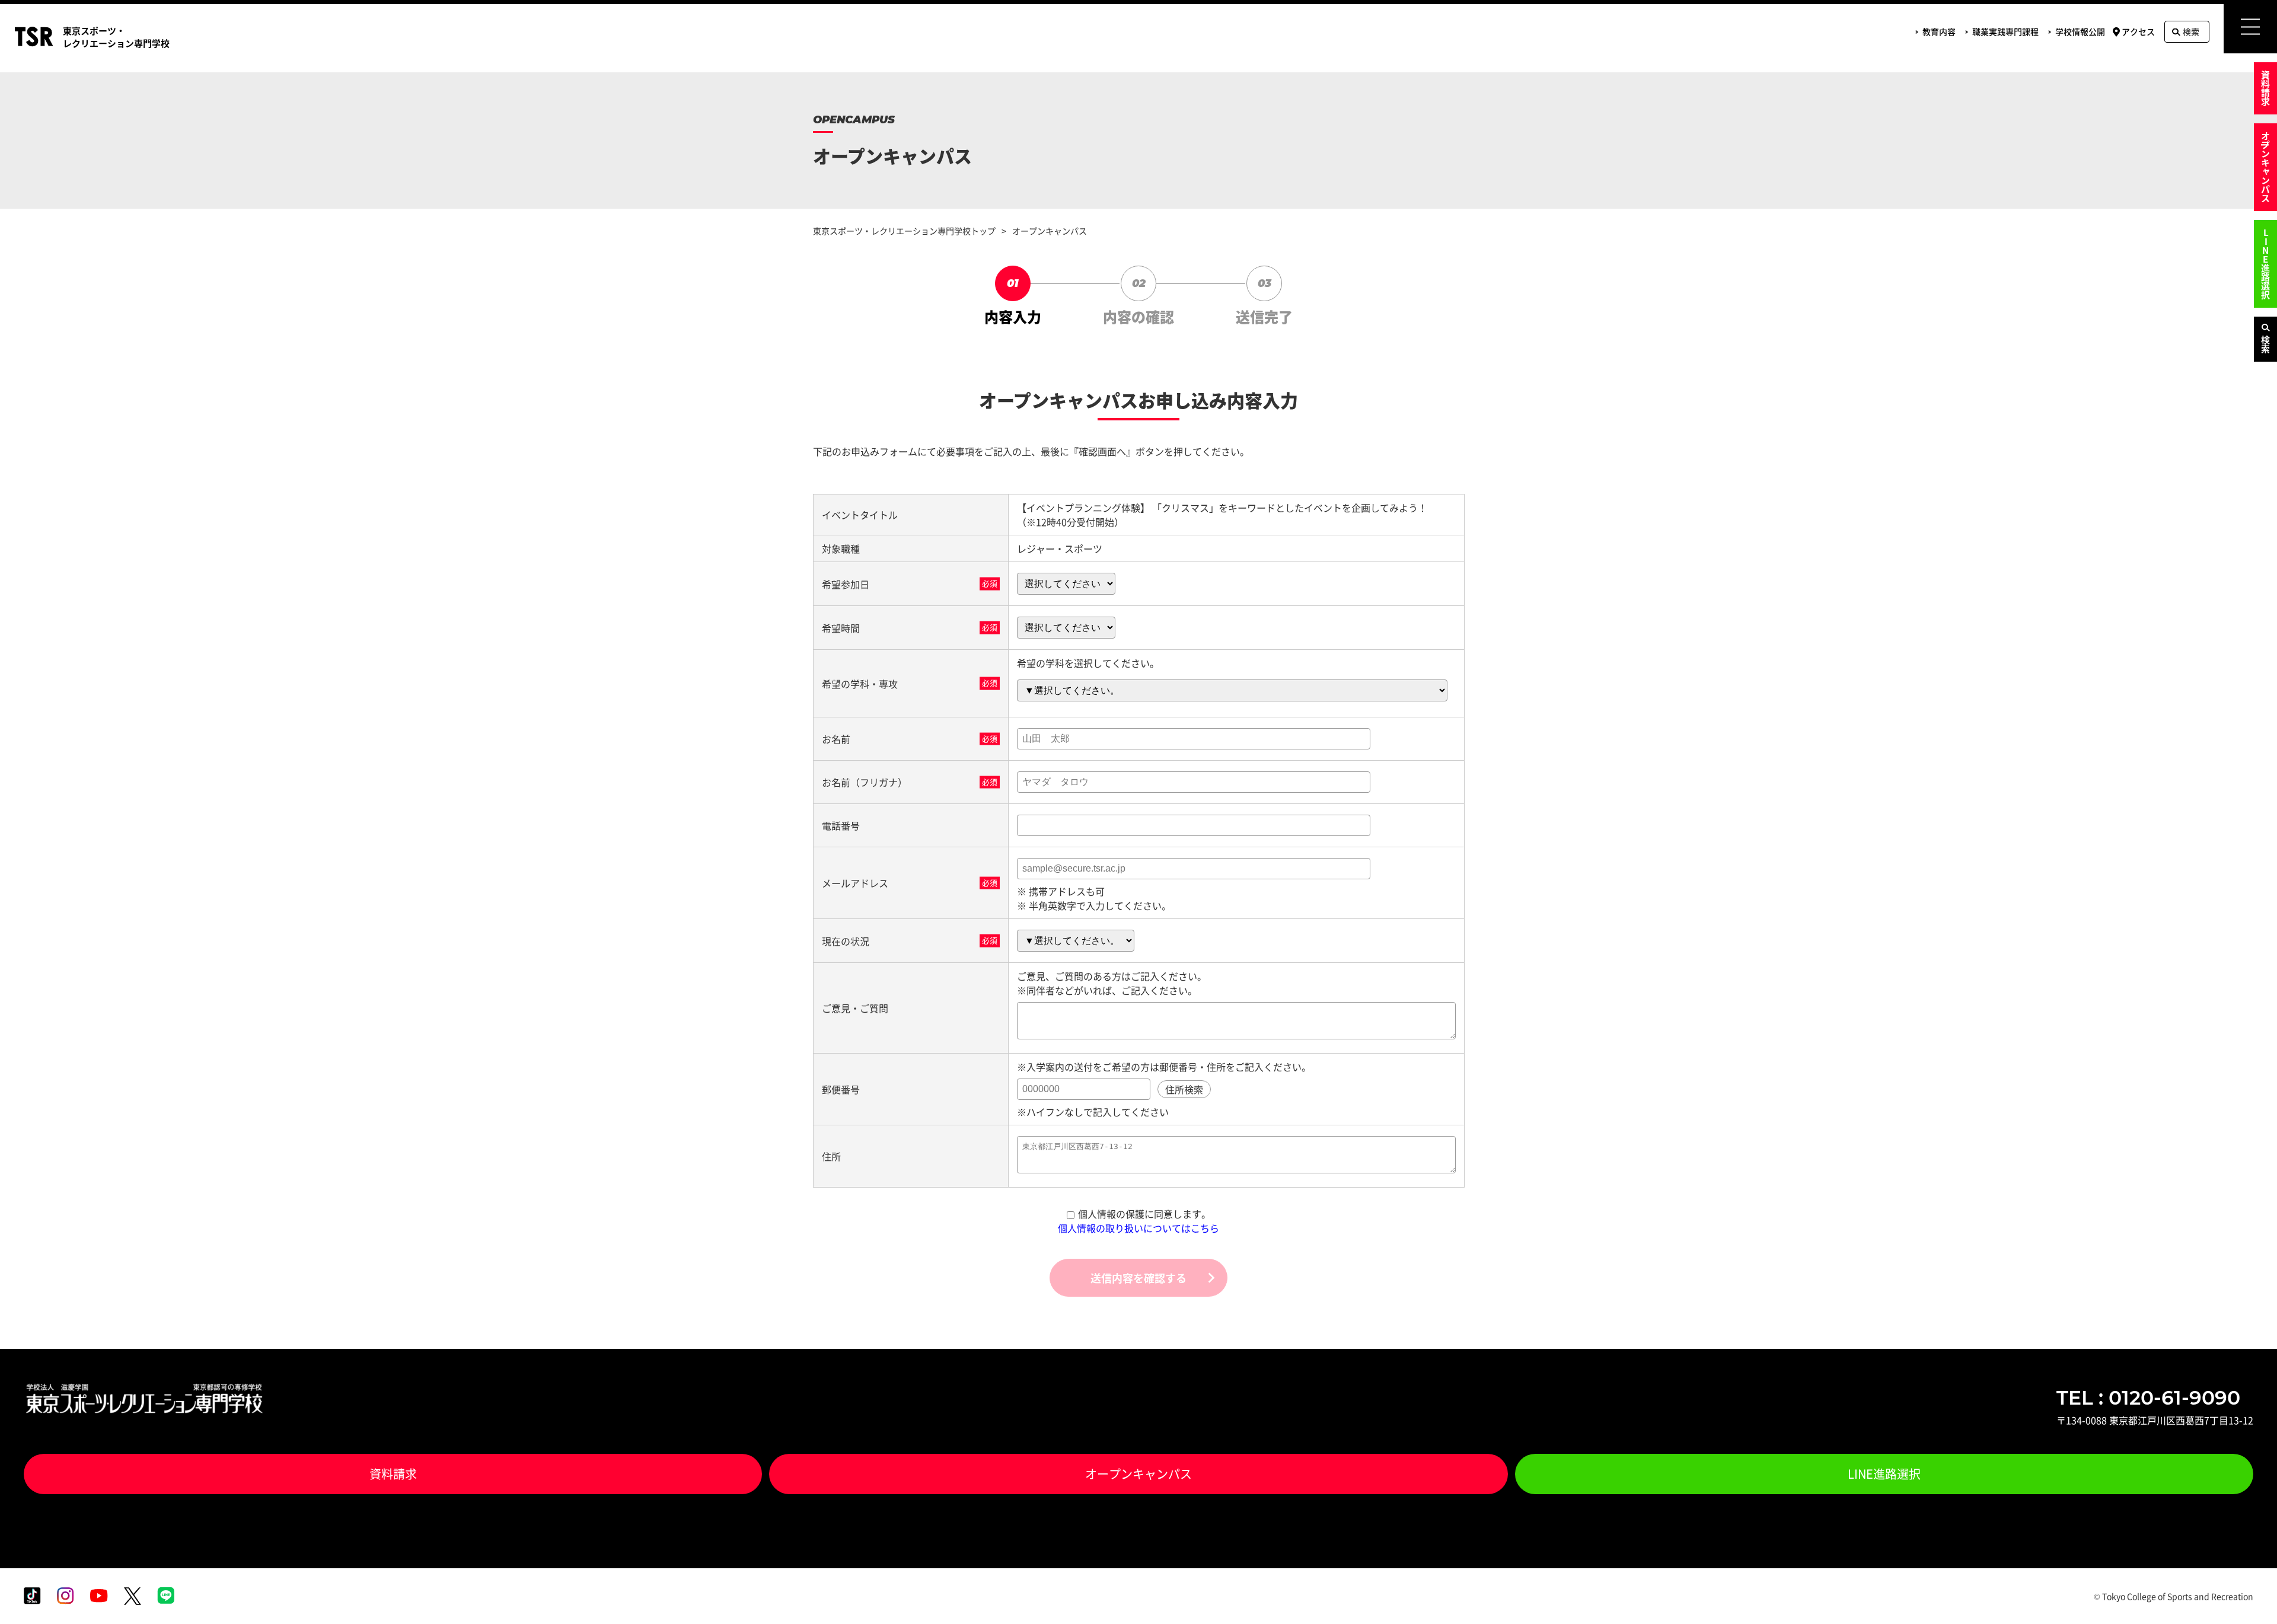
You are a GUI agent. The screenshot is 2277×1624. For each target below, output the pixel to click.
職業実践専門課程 (2005, 31)
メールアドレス (855, 883)
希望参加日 (846, 584)
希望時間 (841, 628)
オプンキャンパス (2265, 167)
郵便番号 (841, 1089)
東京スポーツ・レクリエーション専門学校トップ (904, 231)
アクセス (2138, 31)
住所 (831, 1156)
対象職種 (841, 548)
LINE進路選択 (2265, 264)
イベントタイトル (860, 515)
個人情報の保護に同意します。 (1144, 1214)
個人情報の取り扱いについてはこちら (1138, 1228)
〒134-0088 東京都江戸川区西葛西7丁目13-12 (2155, 1420)
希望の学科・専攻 (860, 684)
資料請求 (2265, 88)
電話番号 (841, 825)
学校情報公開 (2080, 31)
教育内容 (1939, 31)
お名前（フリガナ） (865, 782)
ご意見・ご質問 (855, 1008)
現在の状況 (846, 941)
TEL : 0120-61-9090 (2148, 1398)
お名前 (836, 739)
